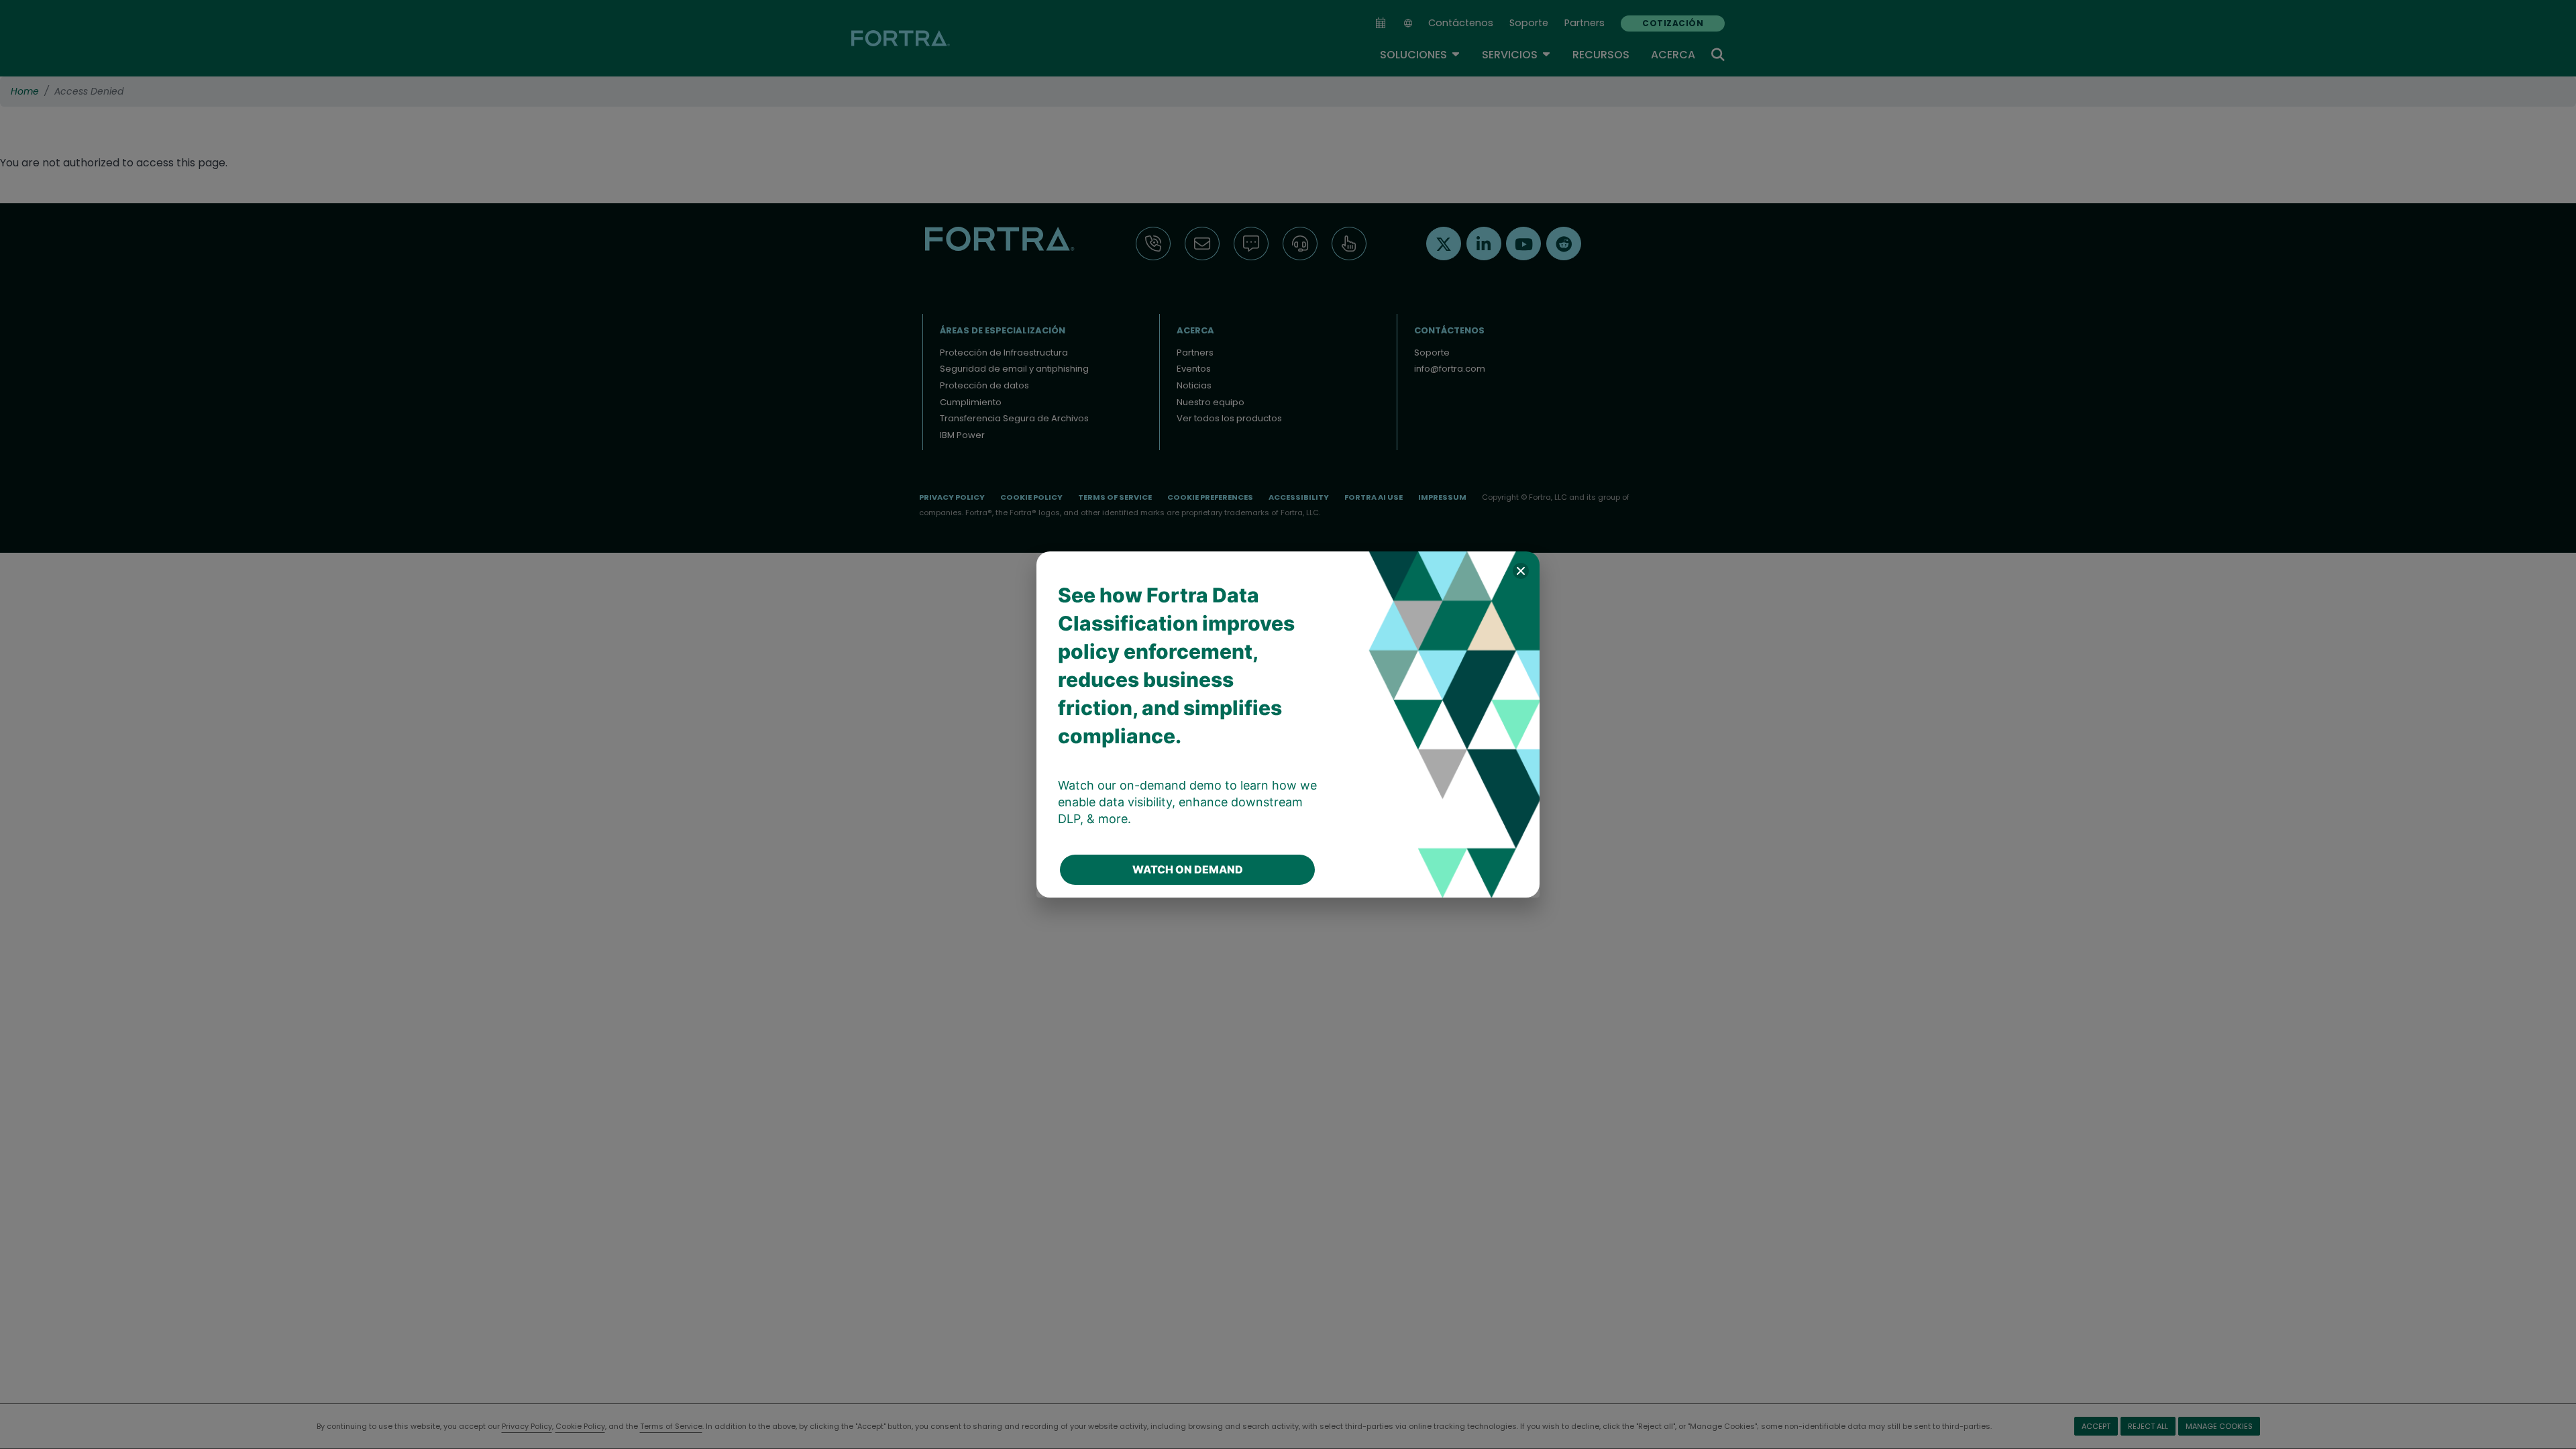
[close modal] (1521, 571)
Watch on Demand (1188, 869)
